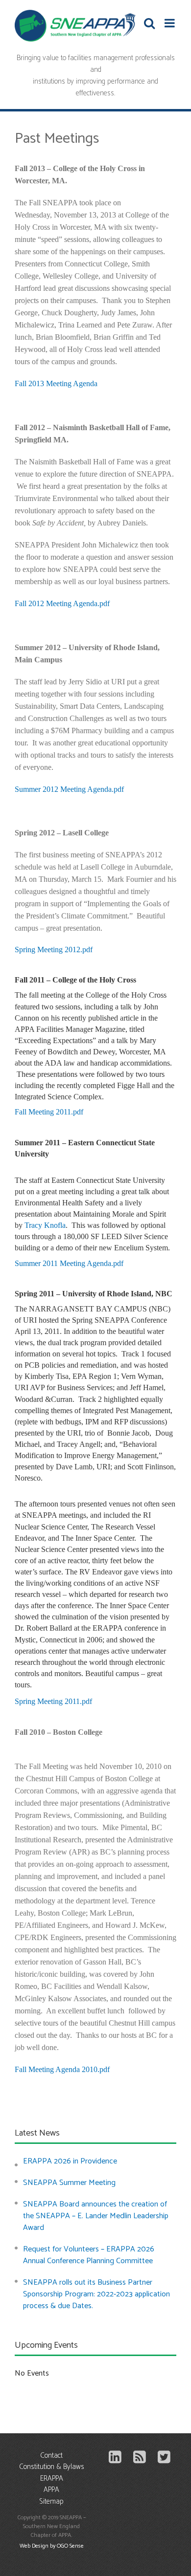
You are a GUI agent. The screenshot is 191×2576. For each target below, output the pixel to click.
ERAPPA (52, 2479)
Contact (51, 2456)
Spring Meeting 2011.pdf (53, 1701)
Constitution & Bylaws (52, 2467)
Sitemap (51, 2502)
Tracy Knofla (45, 1225)
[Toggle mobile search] (149, 23)
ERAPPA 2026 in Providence (70, 2161)
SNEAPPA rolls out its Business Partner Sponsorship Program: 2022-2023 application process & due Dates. (96, 2294)
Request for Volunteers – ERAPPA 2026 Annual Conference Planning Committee (89, 2255)
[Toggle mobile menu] (170, 23)
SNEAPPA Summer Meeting (69, 2183)
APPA (51, 2490)
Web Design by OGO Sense (52, 2546)
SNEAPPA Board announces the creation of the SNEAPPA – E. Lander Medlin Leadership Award (96, 2216)
